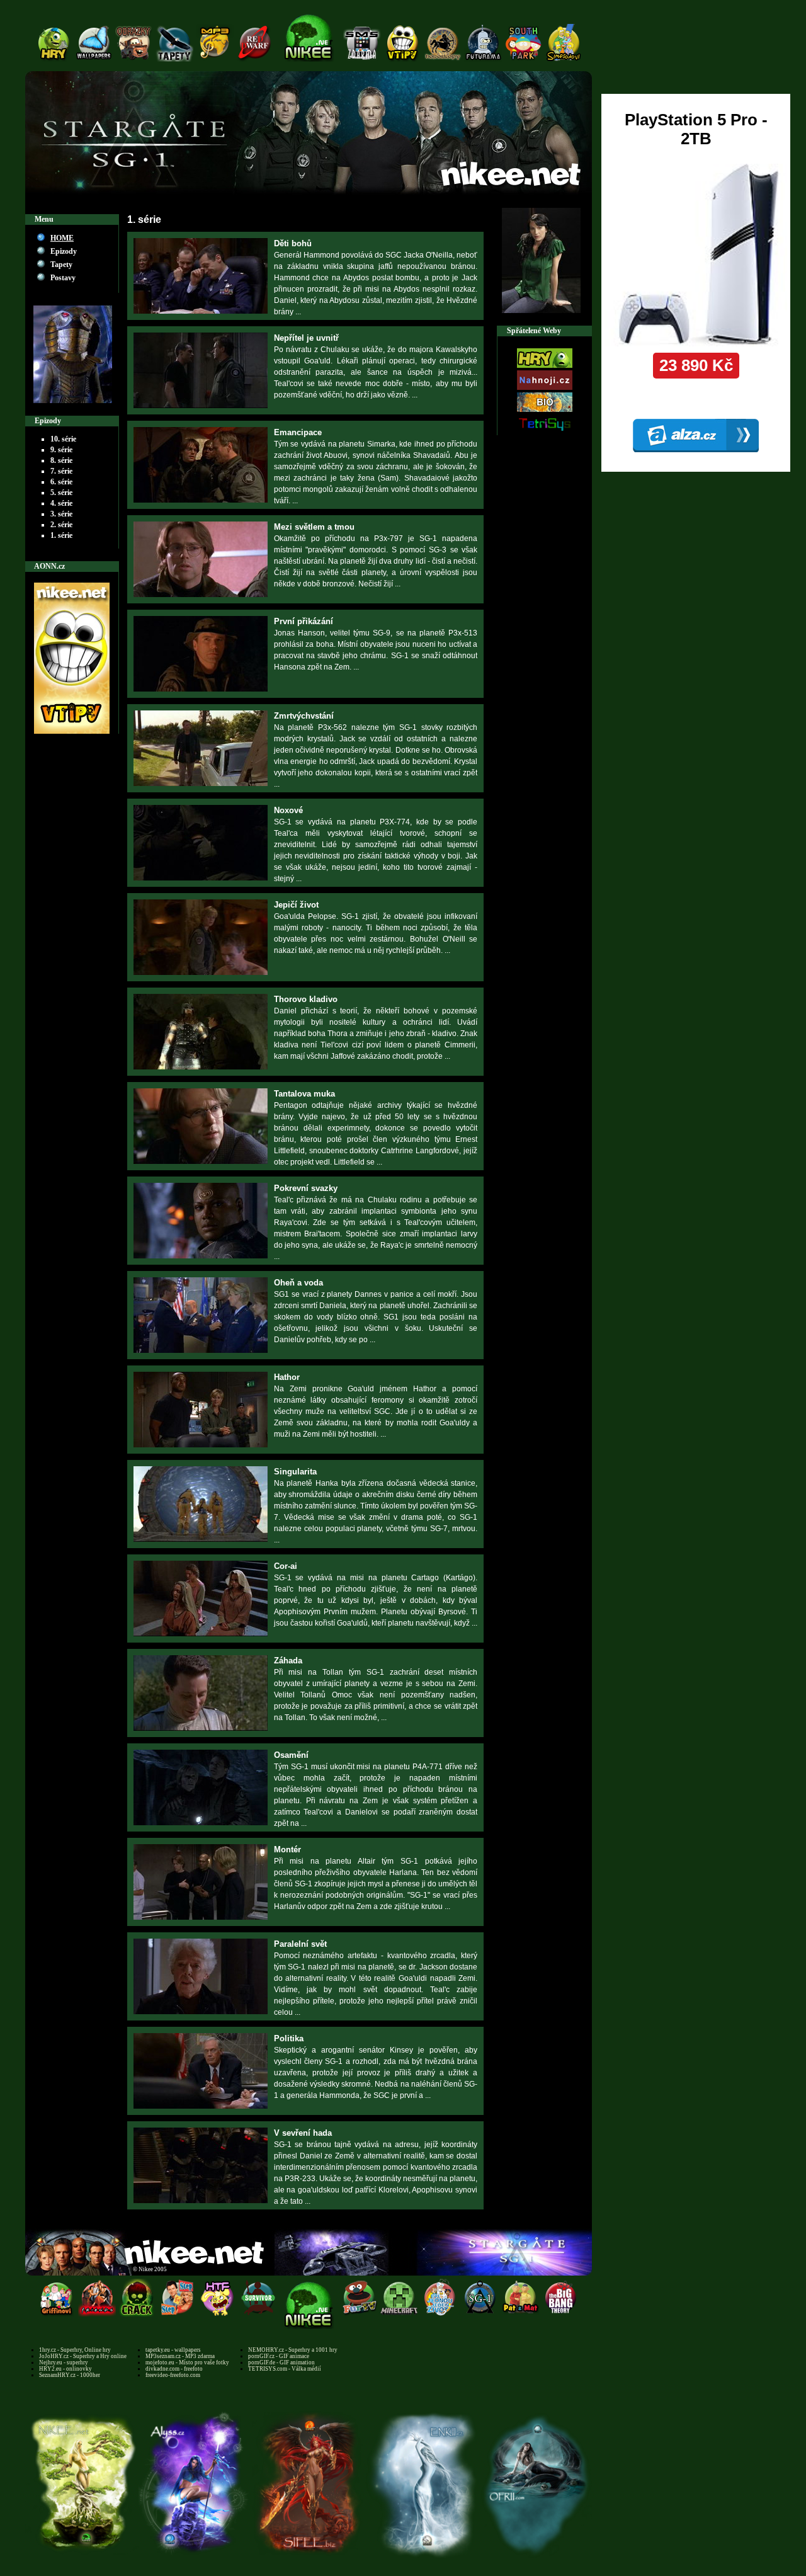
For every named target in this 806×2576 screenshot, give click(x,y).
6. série (61, 482)
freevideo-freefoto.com (173, 2375)
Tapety (61, 265)
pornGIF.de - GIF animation (281, 2362)
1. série (61, 535)
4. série (61, 503)
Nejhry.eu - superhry (64, 2362)
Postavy (63, 278)
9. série (61, 450)
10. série (63, 439)
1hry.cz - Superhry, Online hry (75, 2350)
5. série (61, 493)
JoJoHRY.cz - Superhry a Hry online (83, 2356)
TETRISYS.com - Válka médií (285, 2369)
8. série (61, 460)
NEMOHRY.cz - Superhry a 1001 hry (293, 2350)
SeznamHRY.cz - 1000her (70, 2375)
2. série (61, 525)
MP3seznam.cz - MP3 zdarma (180, 2356)
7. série (61, 471)
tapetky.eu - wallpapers (173, 2350)
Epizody (64, 251)
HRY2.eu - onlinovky (65, 2369)
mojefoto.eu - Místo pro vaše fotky (187, 2362)
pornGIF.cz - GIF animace (279, 2356)
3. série (61, 514)
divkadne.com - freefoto (174, 2369)
